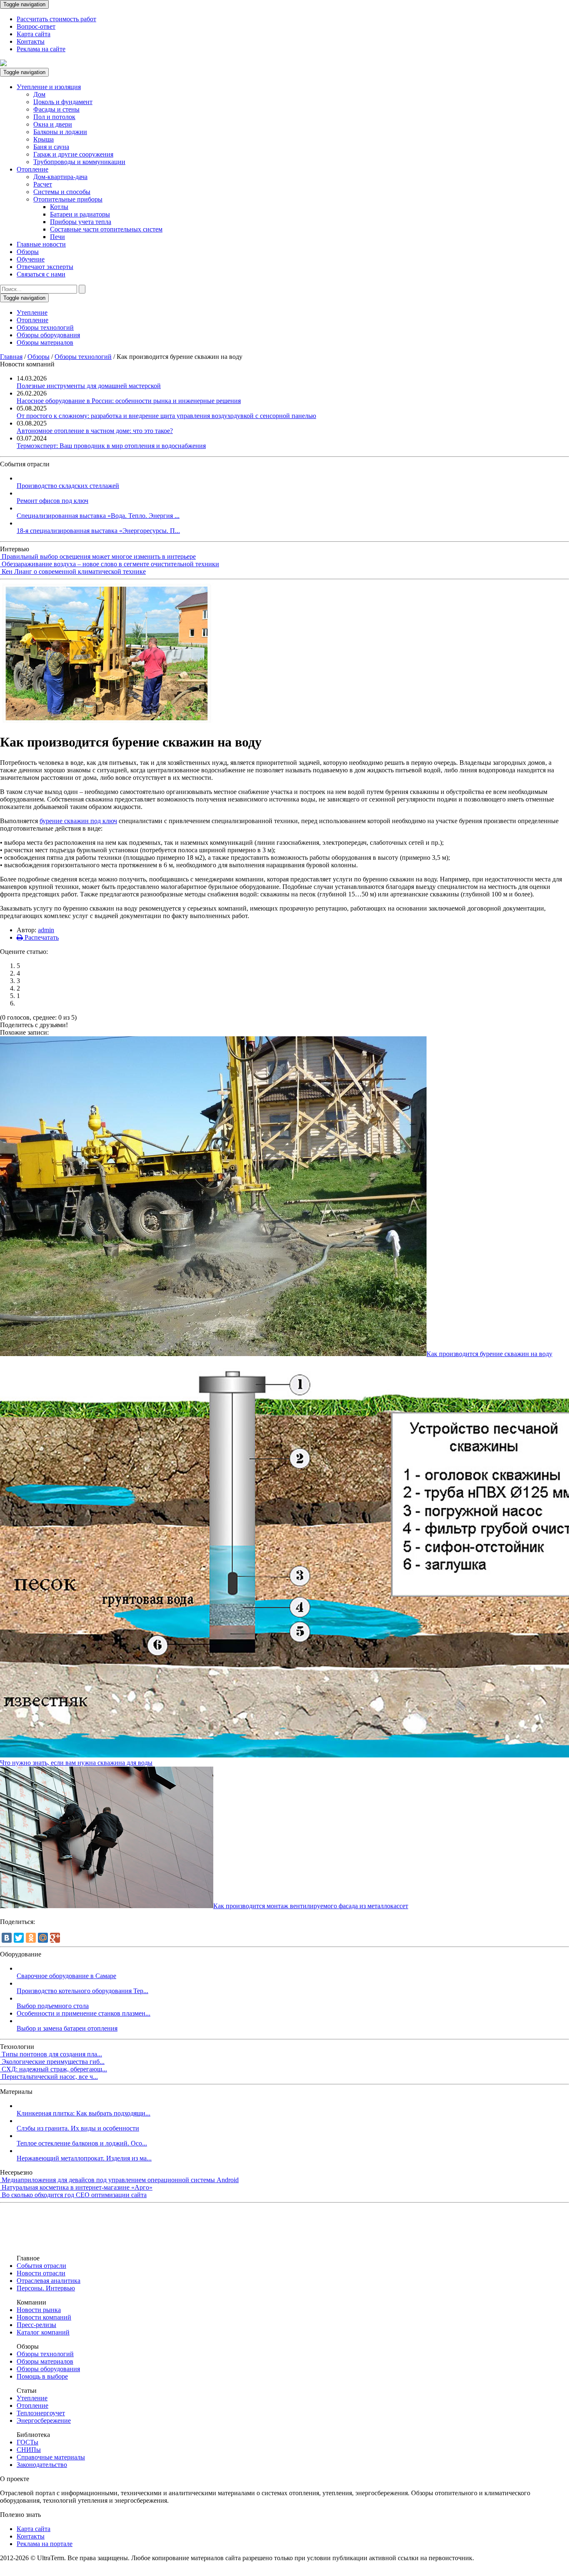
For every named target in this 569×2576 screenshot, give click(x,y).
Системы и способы (62, 192)
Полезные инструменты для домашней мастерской (89, 386)
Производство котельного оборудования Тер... (82, 1991)
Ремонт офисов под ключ (52, 501)
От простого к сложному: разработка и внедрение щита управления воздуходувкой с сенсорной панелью (166, 416)
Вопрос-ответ (36, 26)
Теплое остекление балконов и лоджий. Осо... (82, 2143)
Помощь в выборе (42, 2376)
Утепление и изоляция (49, 87)
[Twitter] (19, 1938)
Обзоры (28, 252)
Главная (11, 357)
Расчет (43, 184)
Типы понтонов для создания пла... (52, 2054)
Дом (39, 94)
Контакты (31, 41)
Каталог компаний (43, 2332)
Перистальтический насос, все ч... (50, 2077)
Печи (57, 237)
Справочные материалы (51, 2457)
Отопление (32, 169)
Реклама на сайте (41, 49)
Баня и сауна (51, 147)
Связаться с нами (41, 274)
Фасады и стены (56, 109)
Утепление (32, 312)
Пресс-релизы (36, 2325)
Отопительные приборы (68, 199)
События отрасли (41, 2266)
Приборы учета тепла (81, 222)
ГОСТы (27, 2442)
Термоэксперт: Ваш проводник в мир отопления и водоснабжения (111, 446)
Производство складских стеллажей (68, 486)
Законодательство (42, 2465)
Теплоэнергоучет (41, 2413)
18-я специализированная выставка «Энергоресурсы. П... (98, 531)
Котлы (59, 207)
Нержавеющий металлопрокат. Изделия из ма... (84, 2158)
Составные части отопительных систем (106, 229)
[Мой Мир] (43, 1938)
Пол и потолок (54, 117)
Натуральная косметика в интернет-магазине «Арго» (77, 2187)
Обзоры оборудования (48, 335)
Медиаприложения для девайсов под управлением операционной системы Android (120, 2180)
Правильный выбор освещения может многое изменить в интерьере (99, 556)
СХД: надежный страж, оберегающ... (54, 2069)
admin (46, 930)
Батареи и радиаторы (80, 214)
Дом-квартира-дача (60, 177)
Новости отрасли (41, 2273)
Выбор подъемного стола (53, 2006)
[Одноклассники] (31, 1938)
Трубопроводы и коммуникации (79, 162)
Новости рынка (39, 2310)
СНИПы (29, 2450)
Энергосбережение (44, 2420)
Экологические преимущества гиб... (53, 2062)
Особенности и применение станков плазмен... (84, 2013)
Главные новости (41, 244)
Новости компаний (44, 2317)
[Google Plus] (55, 1938)
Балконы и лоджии (60, 132)
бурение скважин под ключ (78, 821)
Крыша (44, 139)
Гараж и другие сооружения (73, 154)
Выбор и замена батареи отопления (67, 2028)
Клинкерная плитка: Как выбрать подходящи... (84, 2113)
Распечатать (41, 937)
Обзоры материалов (45, 342)
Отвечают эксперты (45, 267)
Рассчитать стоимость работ (56, 19)
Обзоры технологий (45, 327)
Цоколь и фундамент (63, 102)
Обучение (31, 259)
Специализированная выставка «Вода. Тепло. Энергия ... (98, 516)
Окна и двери (53, 124)
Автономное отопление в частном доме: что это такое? (95, 431)
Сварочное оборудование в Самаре (66, 1976)
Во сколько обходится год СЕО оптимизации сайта (74, 2195)
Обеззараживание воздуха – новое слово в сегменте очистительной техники (110, 564)
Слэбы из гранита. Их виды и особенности (78, 2128)
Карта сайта (34, 34)
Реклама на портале (45, 2544)
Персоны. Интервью (46, 2288)
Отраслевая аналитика (49, 2281)
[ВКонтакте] (7, 1938)
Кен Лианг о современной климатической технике (74, 571)
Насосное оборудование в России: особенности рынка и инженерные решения (129, 401)
